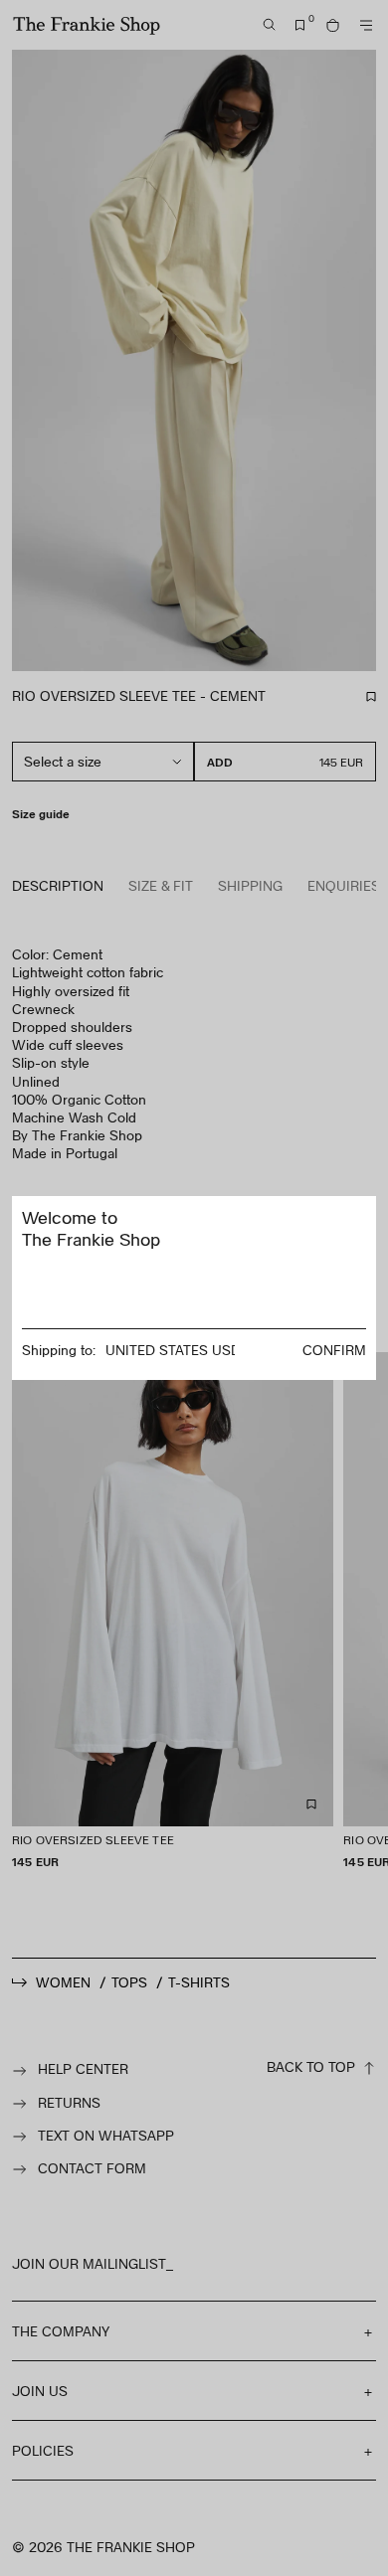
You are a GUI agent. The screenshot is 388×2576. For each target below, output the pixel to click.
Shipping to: (59, 1350)
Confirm (334, 1350)
